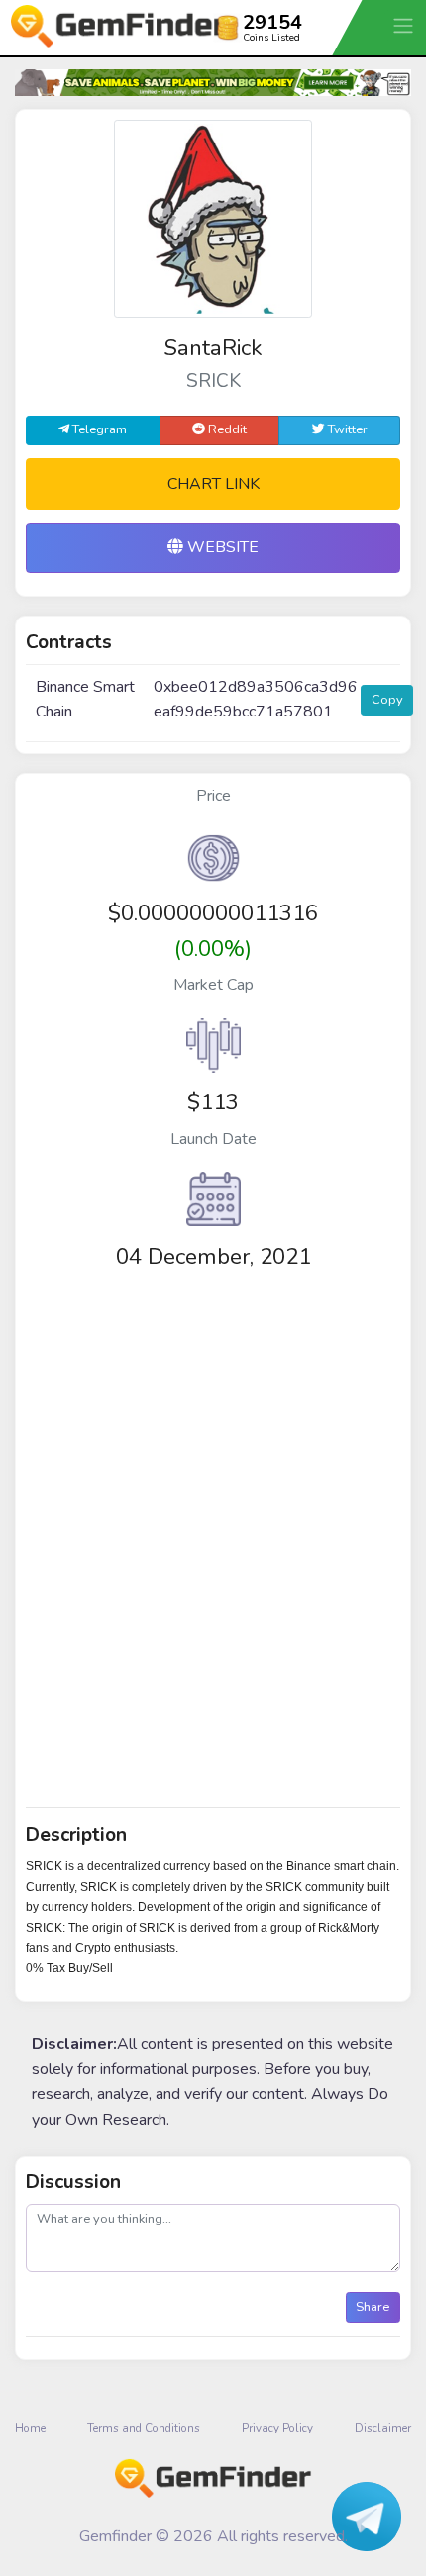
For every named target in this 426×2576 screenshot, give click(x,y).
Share (373, 2307)
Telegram (98, 429)
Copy (387, 700)
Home (30, 2428)
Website (221, 547)
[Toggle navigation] (405, 25)
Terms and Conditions (144, 2428)
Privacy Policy (277, 2428)
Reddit (226, 429)
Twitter (346, 429)
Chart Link (213, 484)
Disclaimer (383, 2428)
